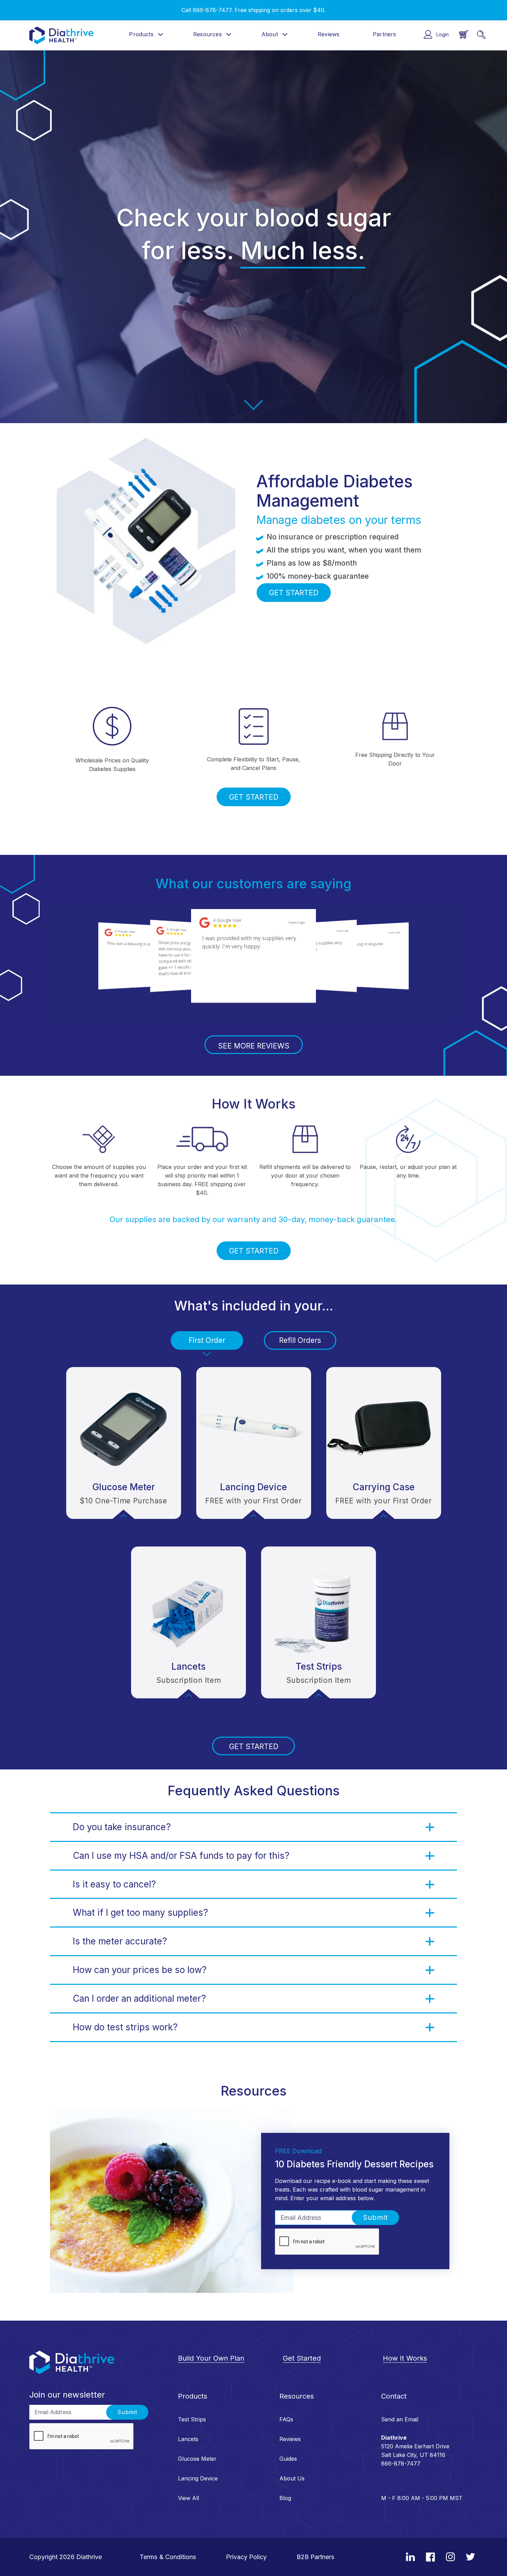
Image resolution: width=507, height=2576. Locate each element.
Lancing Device (198, 2478)
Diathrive (89, 2557)
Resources (207, 34)
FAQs (286, 2419)
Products (141, 34)
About (270, 34)
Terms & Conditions (168, 2557)
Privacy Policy (246, 2557)
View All (188, 2498)
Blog (285, 2498)
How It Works (405, 2358)
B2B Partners (316, 2557)
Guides (288, 2459)
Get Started (302, 2358)
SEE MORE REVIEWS (254, 1046)
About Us (292, 2478)
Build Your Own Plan (211, 2358)
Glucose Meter (197, 2459)
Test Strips (192, 2419)
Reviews (329, 34)
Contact (394, 2396)
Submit (375, 2217)
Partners (384, 34)
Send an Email (400, 2419)
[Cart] (464, 35)
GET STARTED (294, 593)
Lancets (188, 2439)
